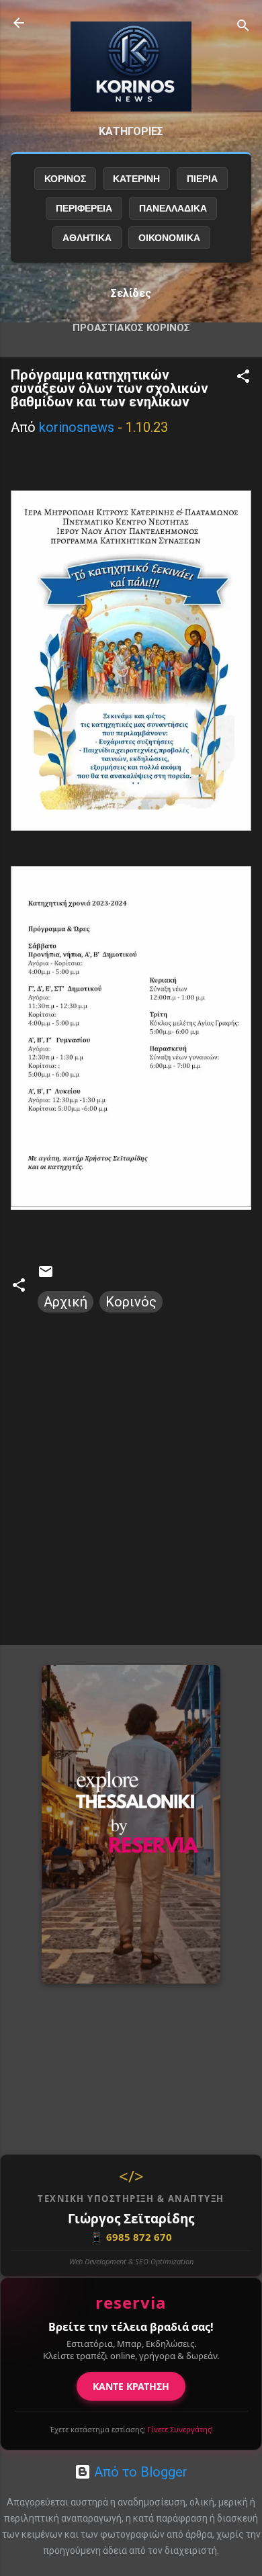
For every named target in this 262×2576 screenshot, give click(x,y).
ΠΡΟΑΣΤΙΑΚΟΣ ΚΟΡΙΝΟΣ (131, 328)
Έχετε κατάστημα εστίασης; (131, 2429)
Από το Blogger (139, 2472)
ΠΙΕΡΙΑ (202, 179)
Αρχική (65, 1302)
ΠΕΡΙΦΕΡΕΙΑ (84, 208)
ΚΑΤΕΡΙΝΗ (136, 179)
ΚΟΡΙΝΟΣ (65, 179)
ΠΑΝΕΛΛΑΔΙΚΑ (173, 208)
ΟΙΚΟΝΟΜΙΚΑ (169, 238)
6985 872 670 (131, 2237)
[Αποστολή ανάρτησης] (46, 1275)
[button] (243, 378)
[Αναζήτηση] (243, 27)
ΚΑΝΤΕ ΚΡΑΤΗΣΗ (131, 2386)
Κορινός (131, 1302)
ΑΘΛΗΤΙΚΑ (87, 238)
